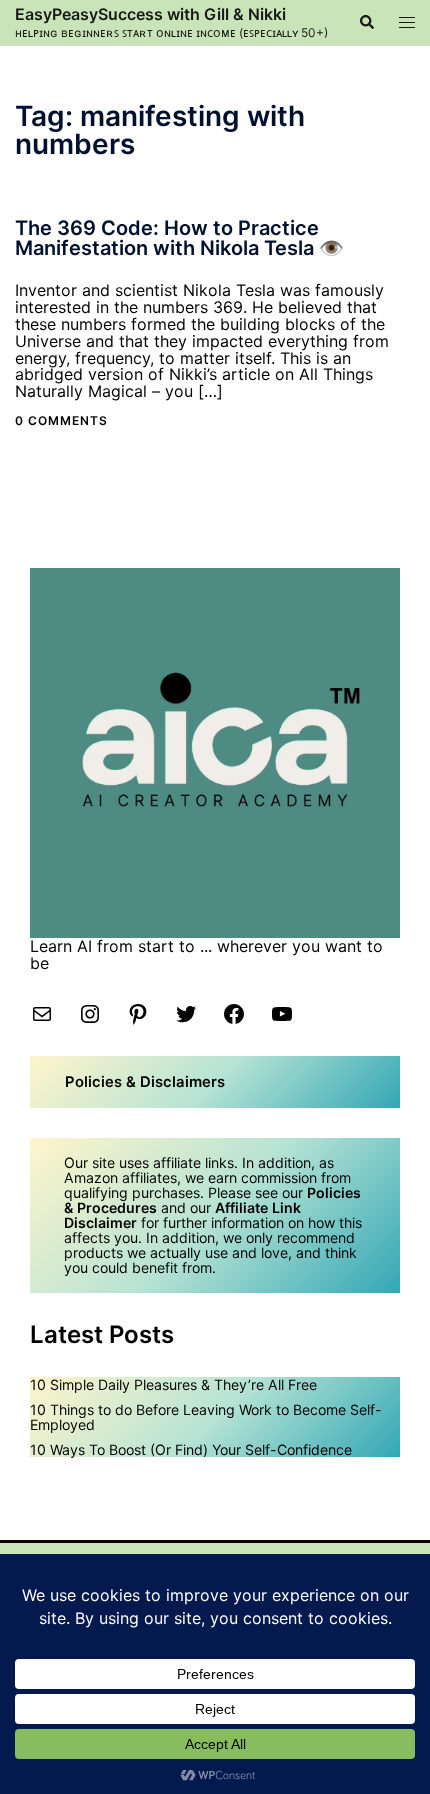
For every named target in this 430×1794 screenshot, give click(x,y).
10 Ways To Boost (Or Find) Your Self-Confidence (191, 1449)
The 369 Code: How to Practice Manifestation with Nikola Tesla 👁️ (179, 238)
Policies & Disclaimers (145, 1082)
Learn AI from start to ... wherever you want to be (206, 954)
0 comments (61, 420)
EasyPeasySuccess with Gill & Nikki (150, 14)
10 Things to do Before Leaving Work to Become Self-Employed (206, 1417)
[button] (366, 23)
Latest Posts (102, 1334)
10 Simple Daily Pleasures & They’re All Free (173, 1384)
